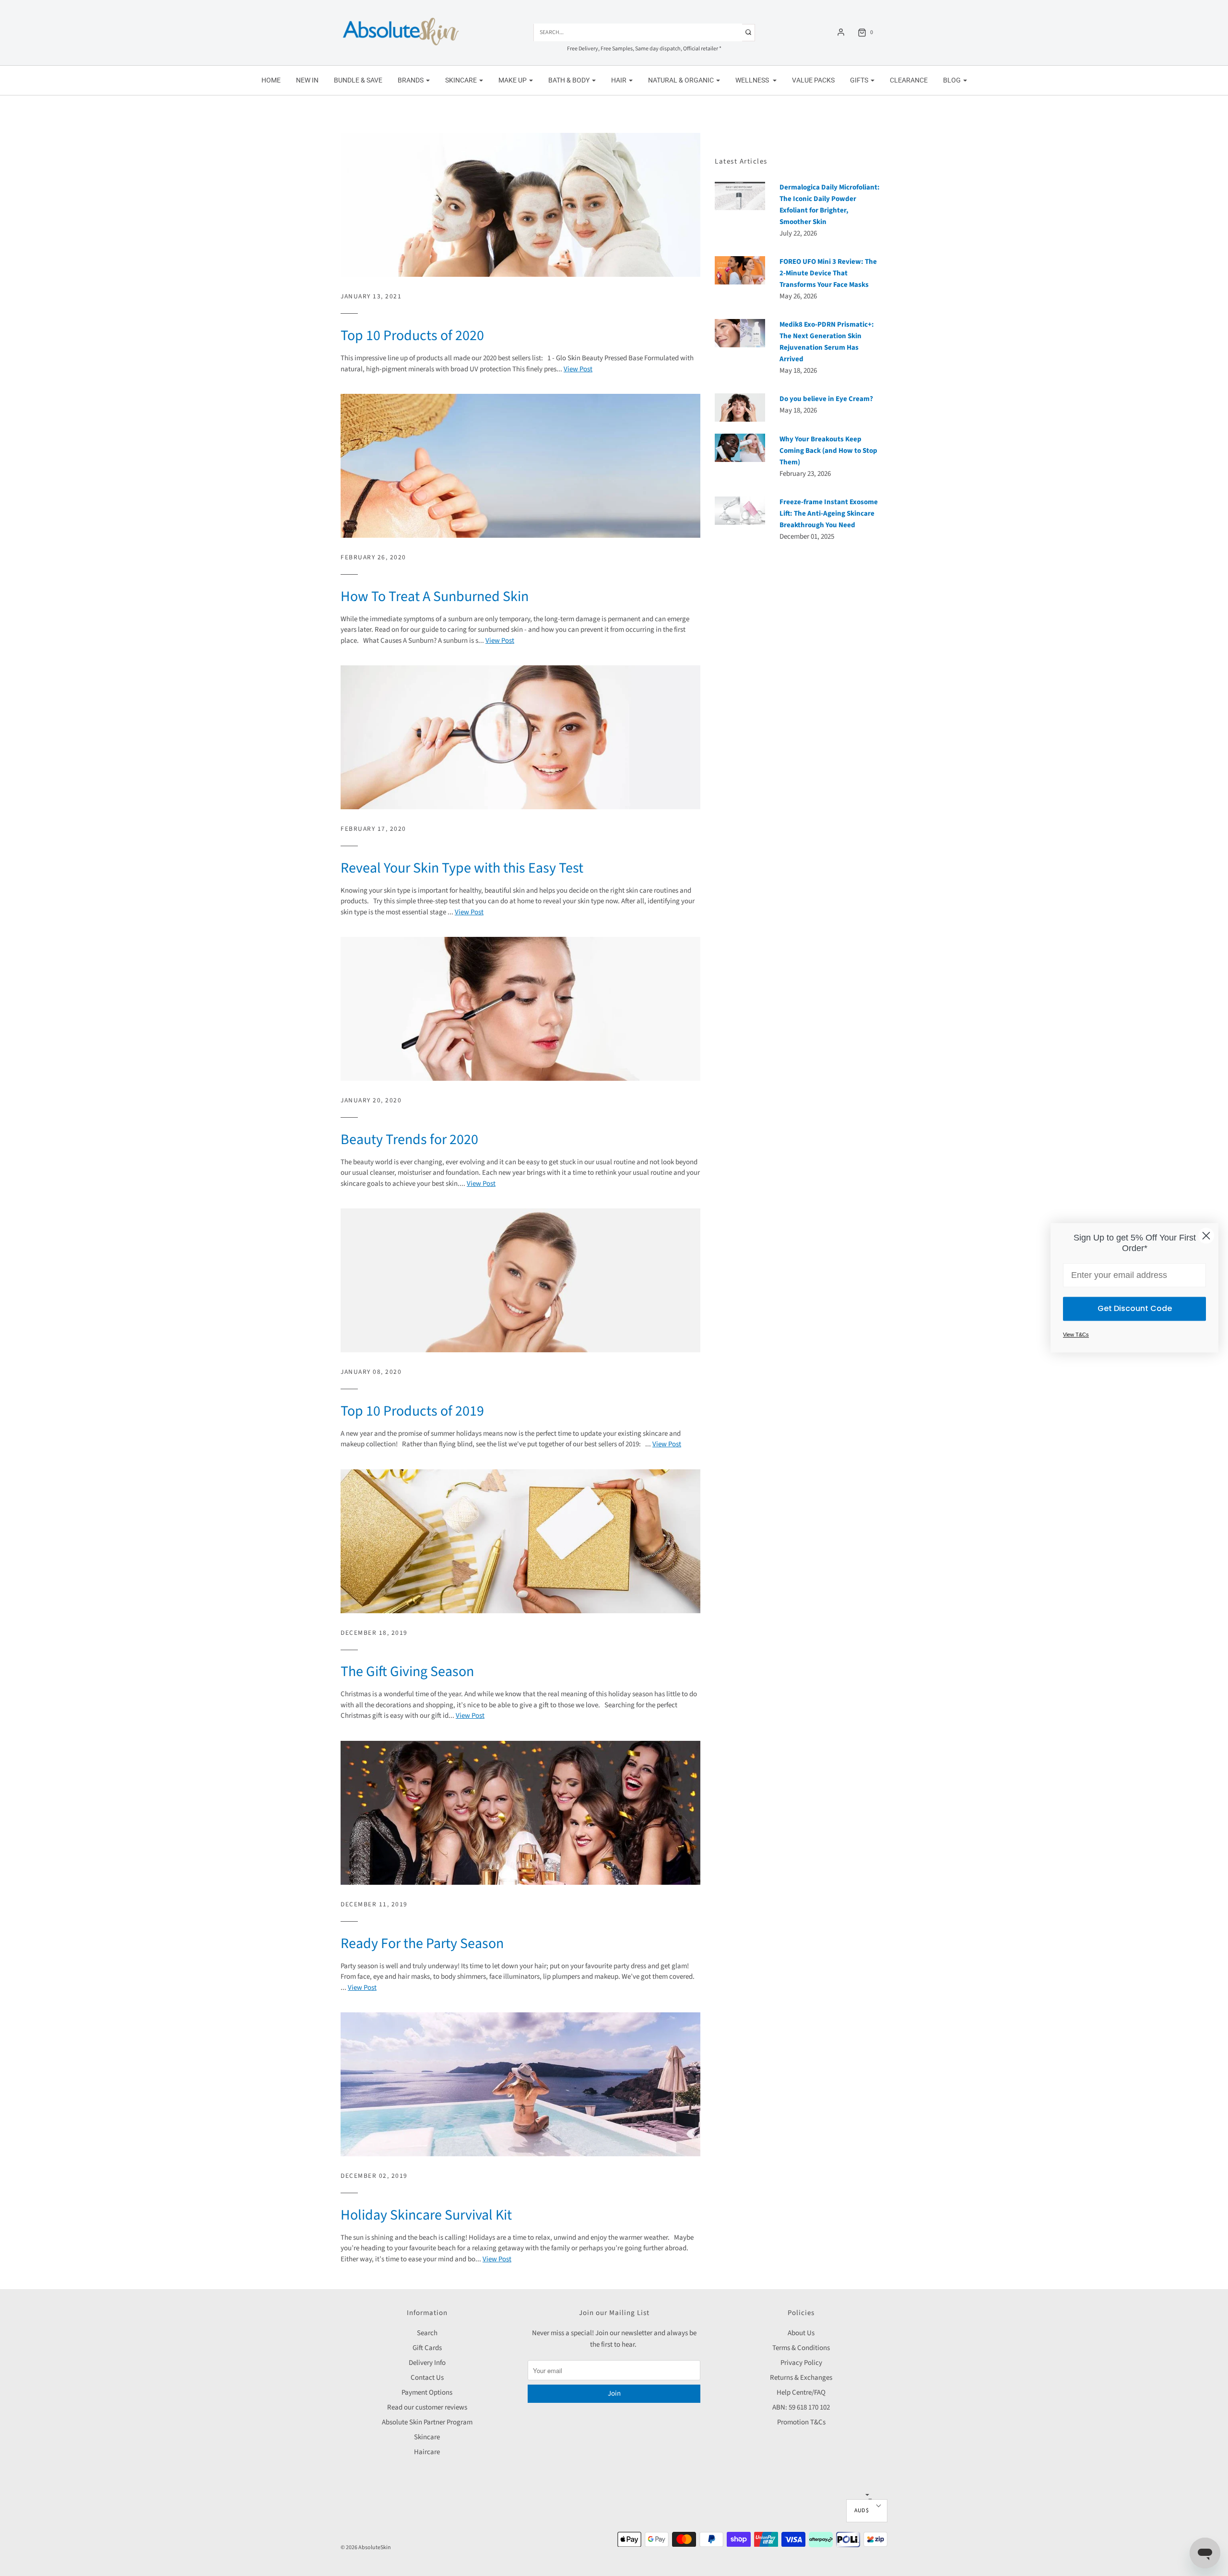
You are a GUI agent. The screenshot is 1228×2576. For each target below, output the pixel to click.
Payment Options (427, 2393)
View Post (578, 369)
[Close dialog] (1206, 1235)
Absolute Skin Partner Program (427, 2422)
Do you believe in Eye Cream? (826, 399)
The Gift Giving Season (407, 1672)
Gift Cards (427, 2348)
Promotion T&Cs (801, 2422)
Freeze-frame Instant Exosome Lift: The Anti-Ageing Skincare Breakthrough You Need (829, 514)
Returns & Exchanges (801, 2378)
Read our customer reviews (427, 2407)
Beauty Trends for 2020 (409, 1140)
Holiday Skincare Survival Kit (426, 2215)
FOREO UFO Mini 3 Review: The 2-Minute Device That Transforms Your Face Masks (828, 273)
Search (427, 2333)
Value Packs (813, 80)
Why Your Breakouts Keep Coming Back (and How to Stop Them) (828, 451)
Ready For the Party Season (422, 1944)
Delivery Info (427, 2363)
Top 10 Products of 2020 (412, 336)
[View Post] (520, 205)
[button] (867, 2511)
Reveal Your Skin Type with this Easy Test (462, 868)
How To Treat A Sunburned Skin (435, 597)
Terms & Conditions (801, 2348)
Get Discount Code (1135, 1309)
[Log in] (841, 32)
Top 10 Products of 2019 (412, 1411)
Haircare (427, 2452)
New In (307, 80)
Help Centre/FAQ (801, 2393)
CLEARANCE (909, 80)
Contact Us (427, 2378)
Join (614, 2393)
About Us (801, 2333)
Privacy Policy (801, 2363)
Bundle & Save (358, 80)
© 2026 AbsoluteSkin (366, 2547)
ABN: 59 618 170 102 (801, 2407)
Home (271, 80)
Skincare (427, 2437)
